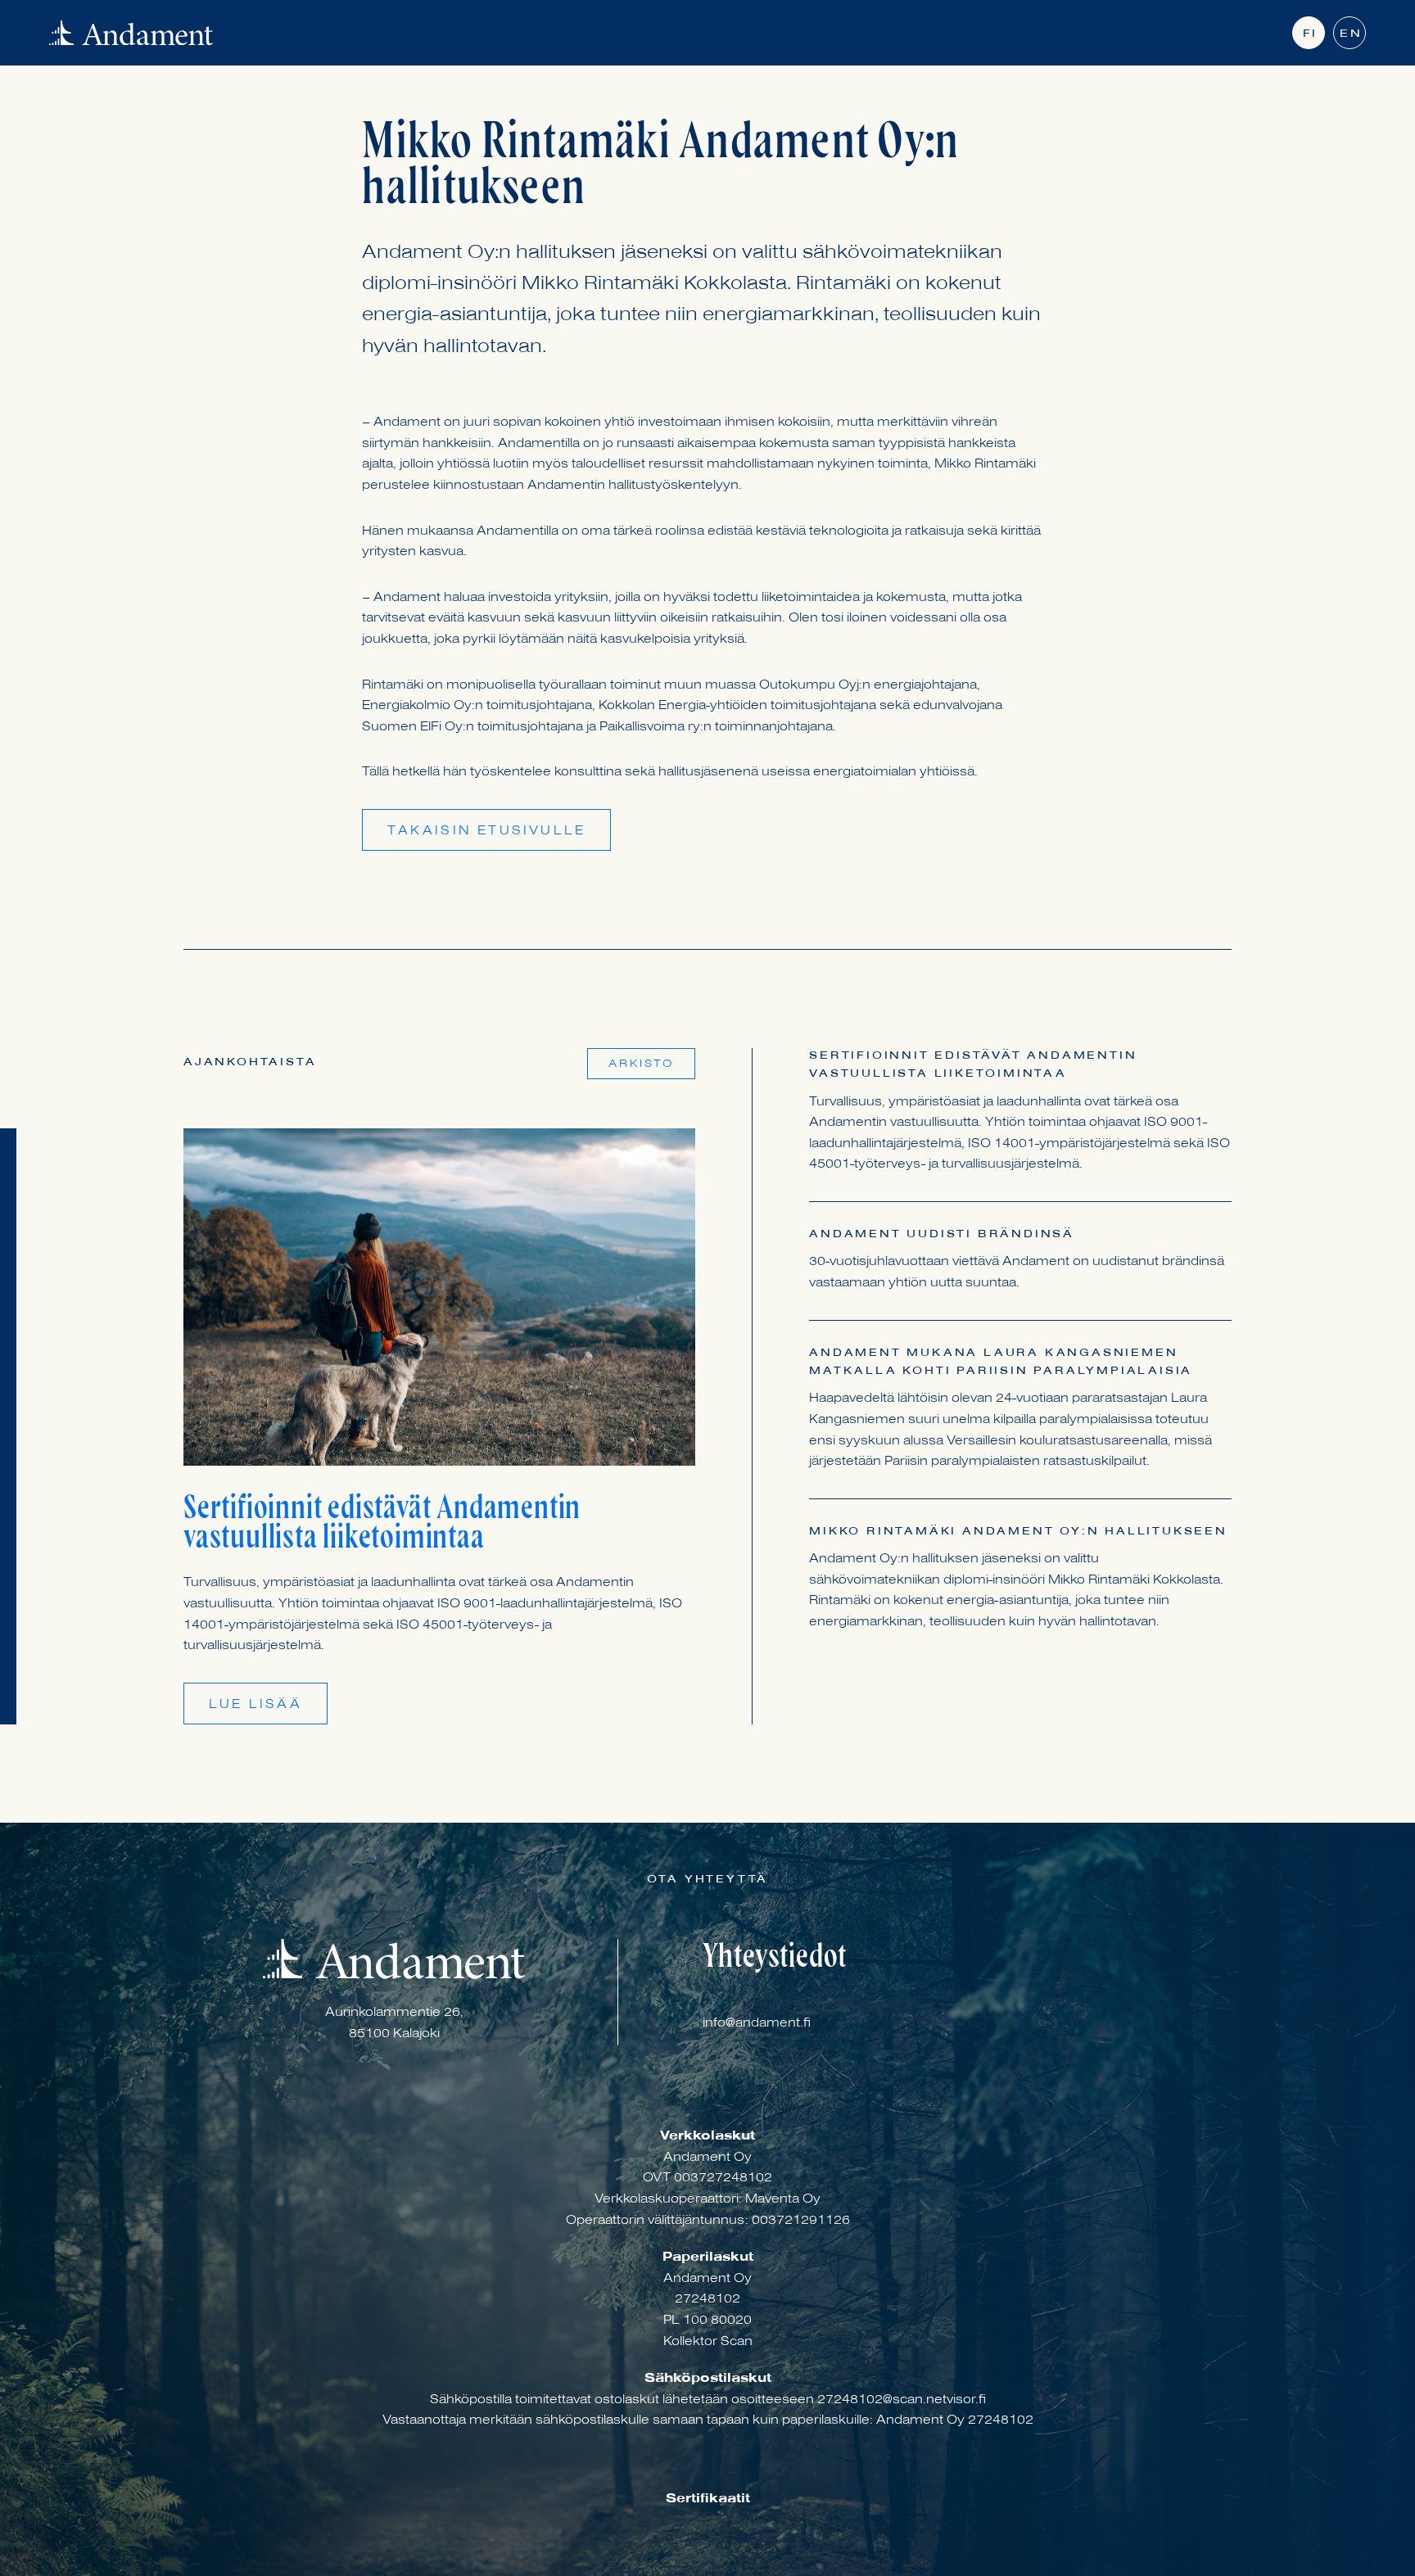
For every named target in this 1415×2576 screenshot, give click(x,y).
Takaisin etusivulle (486, 832)
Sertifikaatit (708, 2500)
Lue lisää (255, 1706)
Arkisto (641, 1065)
